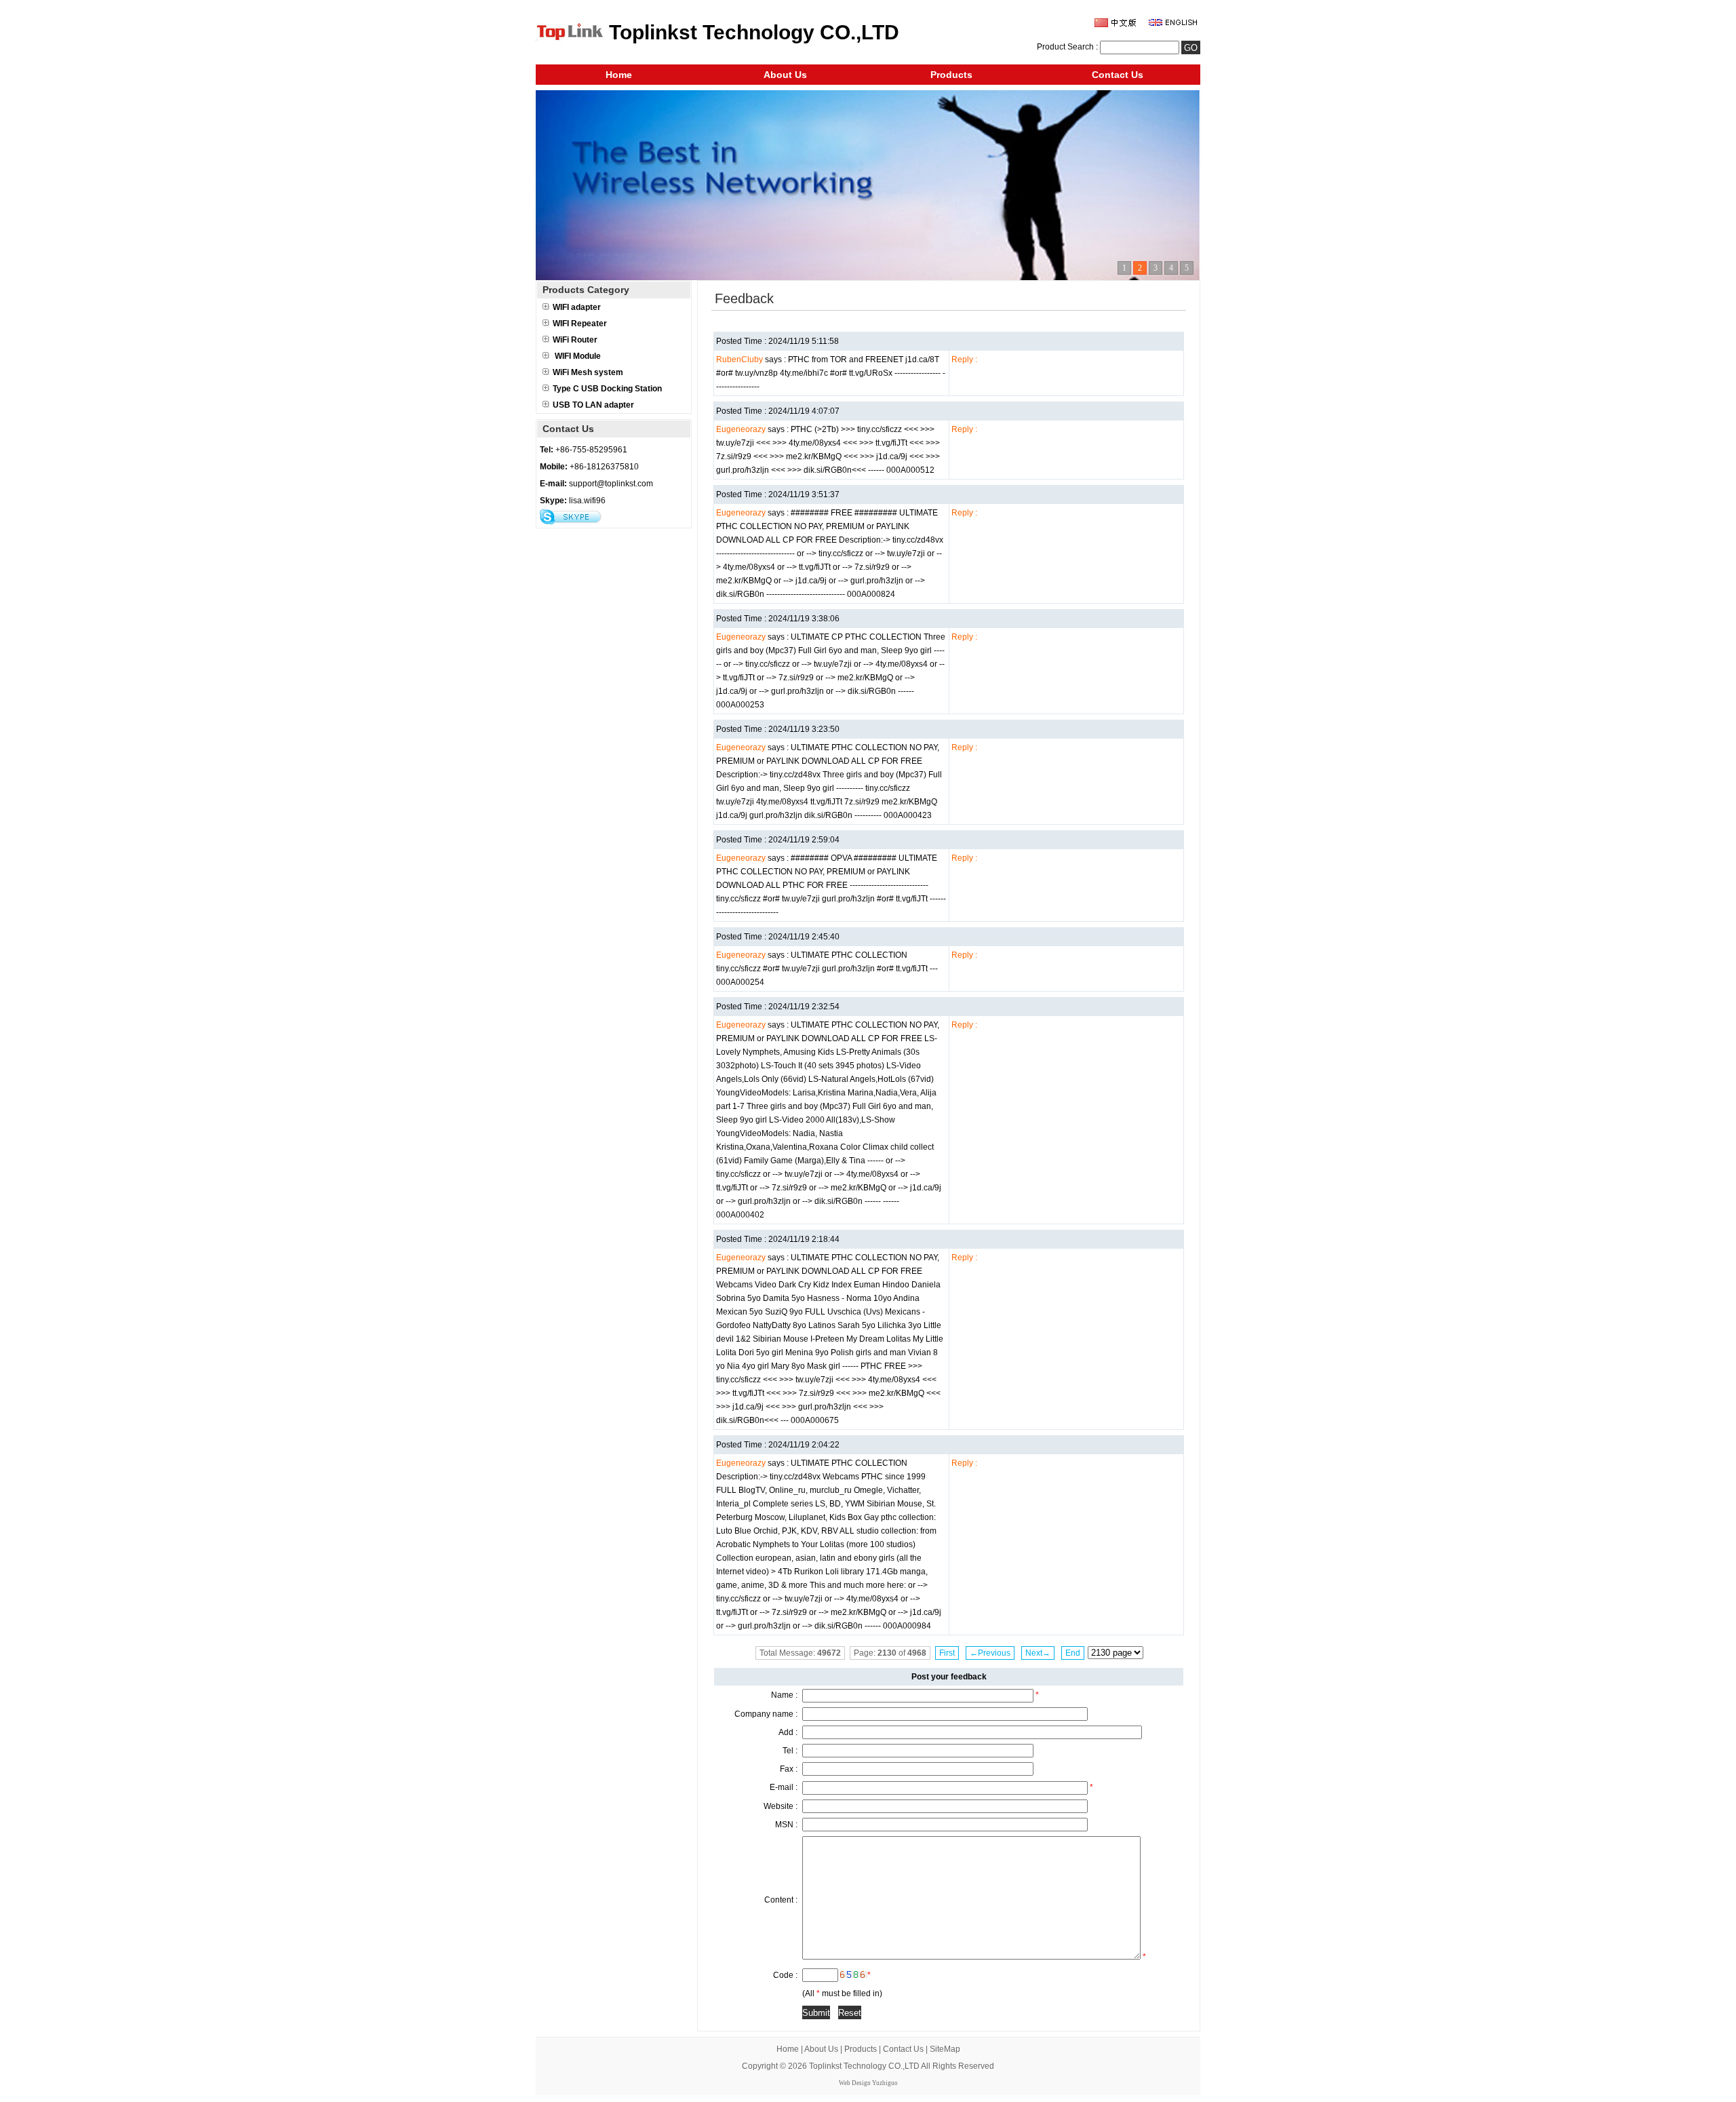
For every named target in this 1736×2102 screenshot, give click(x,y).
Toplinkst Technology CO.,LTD (864, 2066)
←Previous (990, 1653)
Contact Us (1118, 75)
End (1073, 1653)
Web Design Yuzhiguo (868, 2083)
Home (619, 75)
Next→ (1038, 1653)
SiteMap (945, 2049)
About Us (785, 75)
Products (951, 75)
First (947, 1653)
